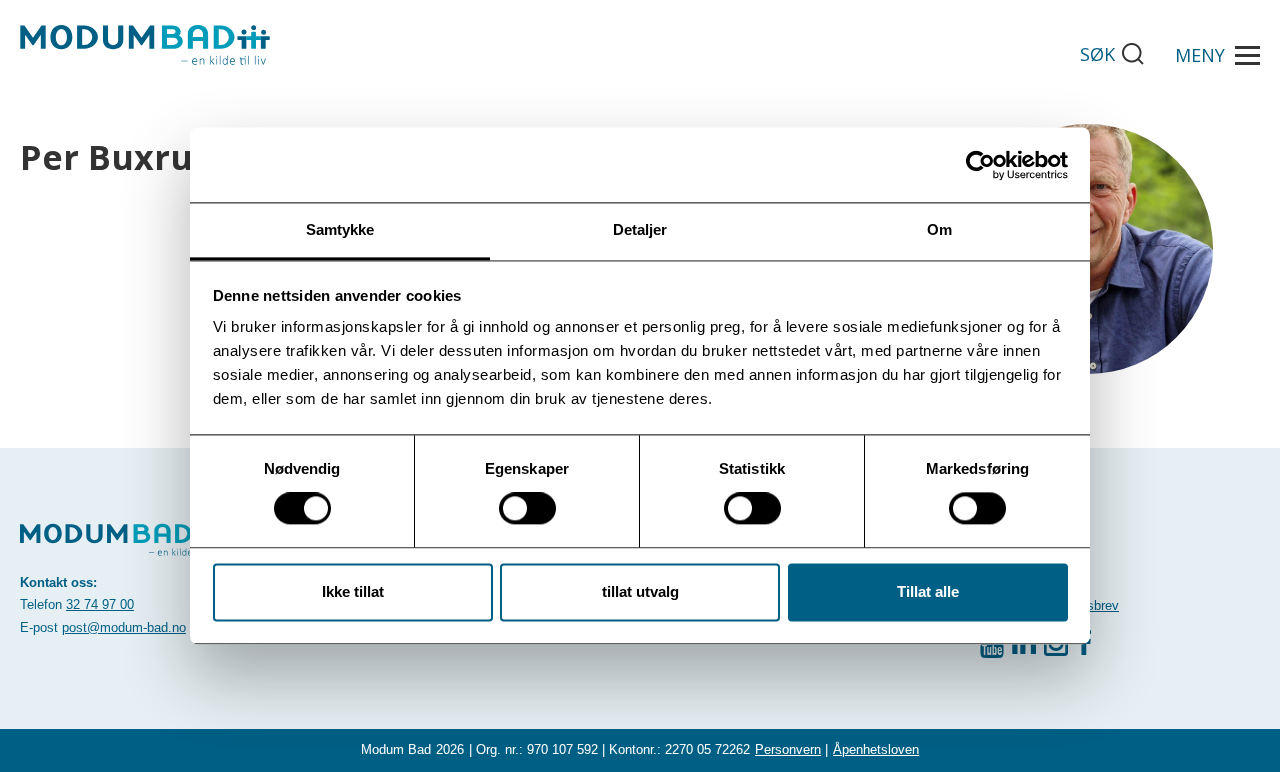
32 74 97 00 (100, 604)
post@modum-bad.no (124, 627)
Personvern (788, 749)
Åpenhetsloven (876, 749)
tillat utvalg (640, 591)
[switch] (527, 509)
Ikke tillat (353, 591)
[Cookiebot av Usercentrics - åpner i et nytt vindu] (980, 165)
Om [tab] (939, 229)
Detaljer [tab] (640, 229)
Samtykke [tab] (340, 229)
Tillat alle (928, 591)
